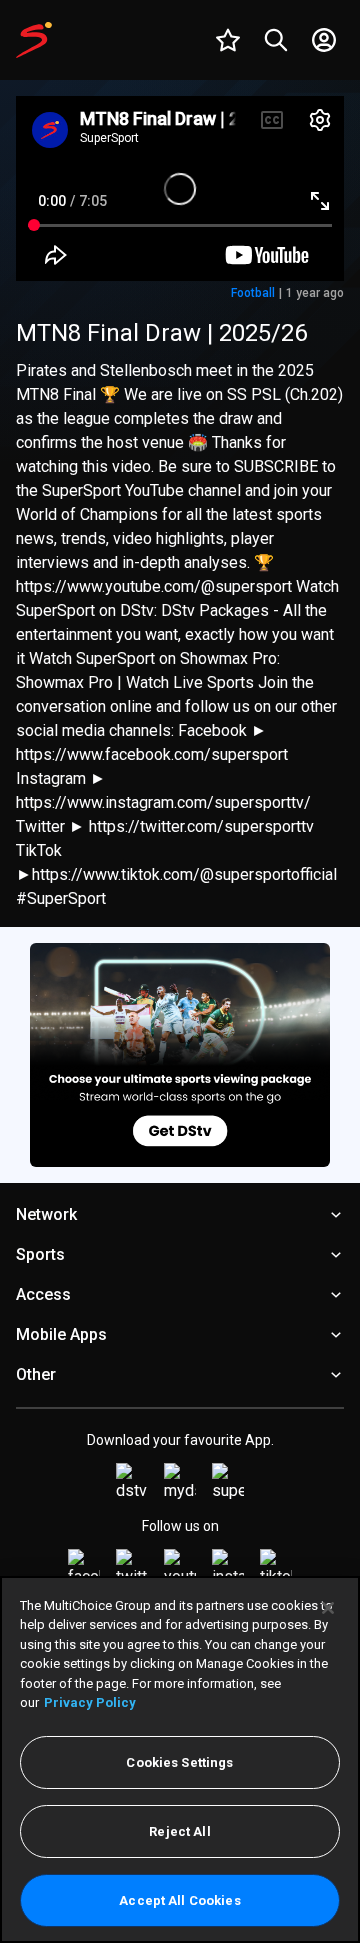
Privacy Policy (90, 1702)
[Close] (328, 1608)
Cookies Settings (179, 1762)
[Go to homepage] (34, 40)
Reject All (179, 1831)
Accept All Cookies (179, 1900)
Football (253, 293)
